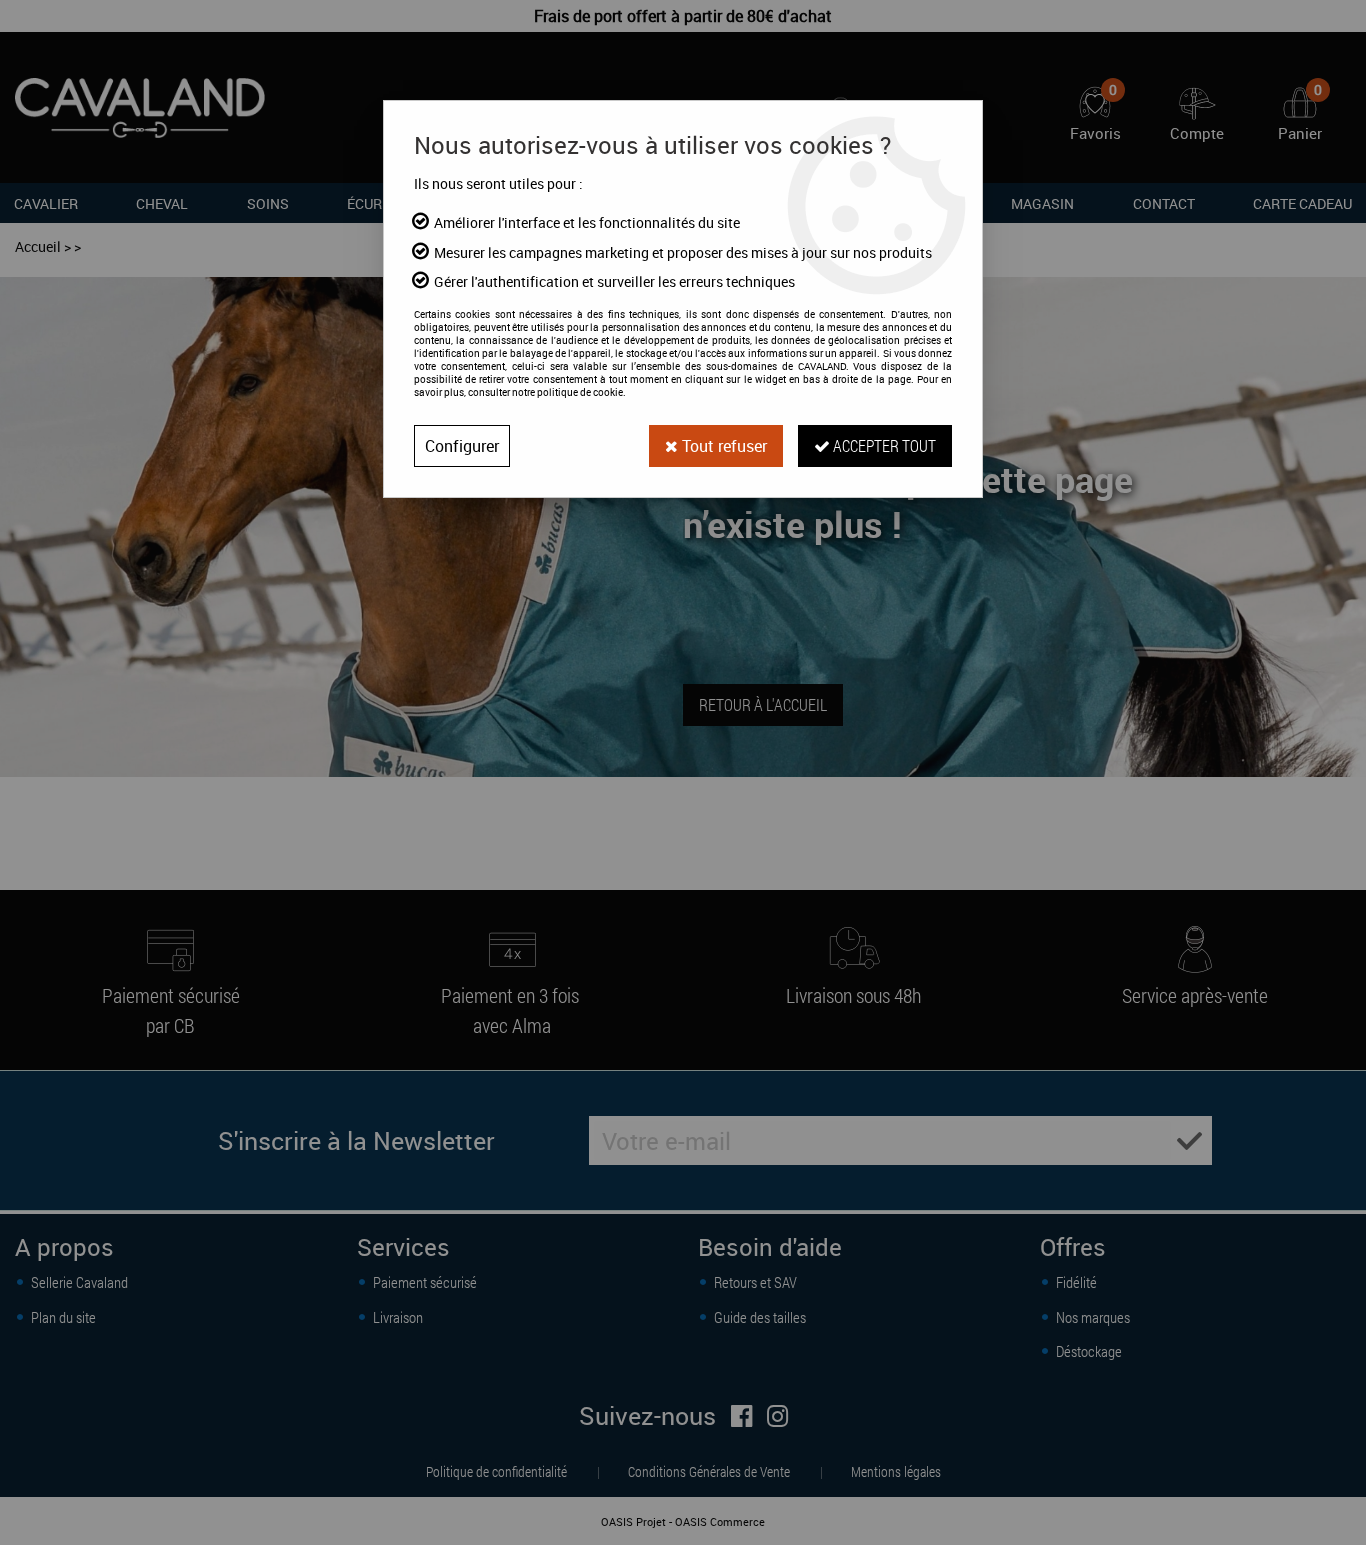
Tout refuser (722, 446)
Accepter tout (883, 445)
